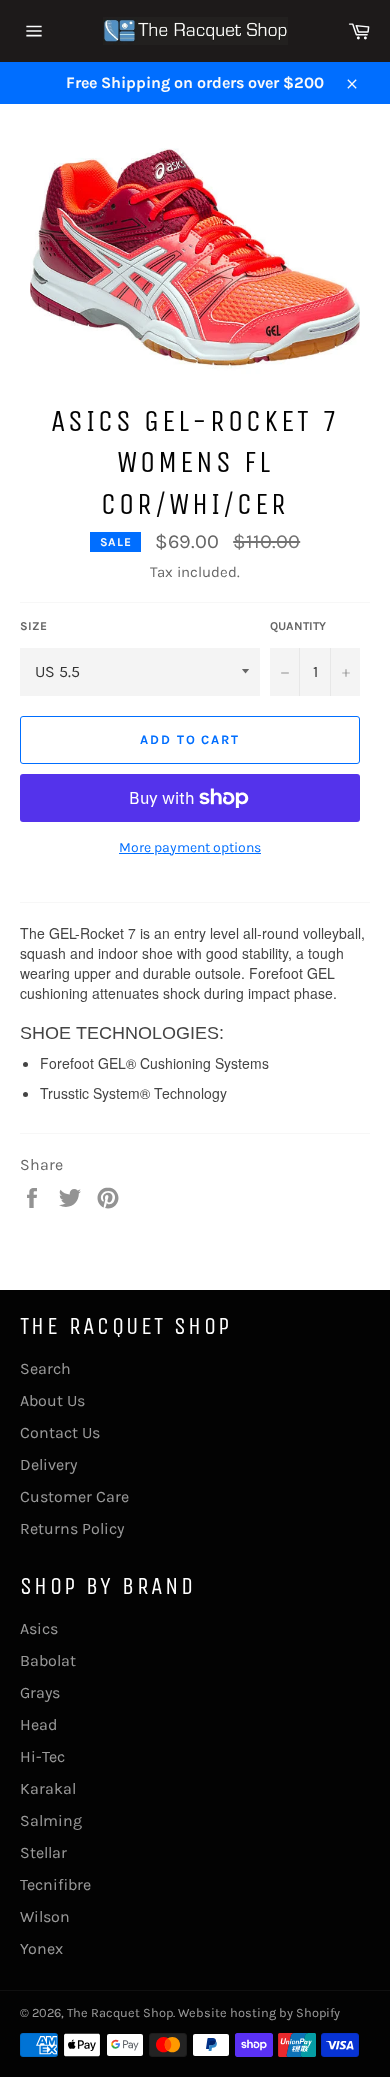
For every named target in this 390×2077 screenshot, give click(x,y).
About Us (52, 1400)
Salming (51, 1820)
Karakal (48, 1788)
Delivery (48, 1464)
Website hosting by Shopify (259, 2012)
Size (33, 626)
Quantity (298, 626)
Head (38, 1724)
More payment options (190, 847)
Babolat (48, 1660)
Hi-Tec (42, 1756)
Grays (40, 1692)
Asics (39, 1628)
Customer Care (74, 1496)
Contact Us (60, 1432)
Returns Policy (72, 1528)
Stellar (43, 1852)
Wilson (45, 1916)
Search (45, 1368)
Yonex (41, 1948)
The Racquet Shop (120, 2012)
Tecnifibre (55, 1884)
